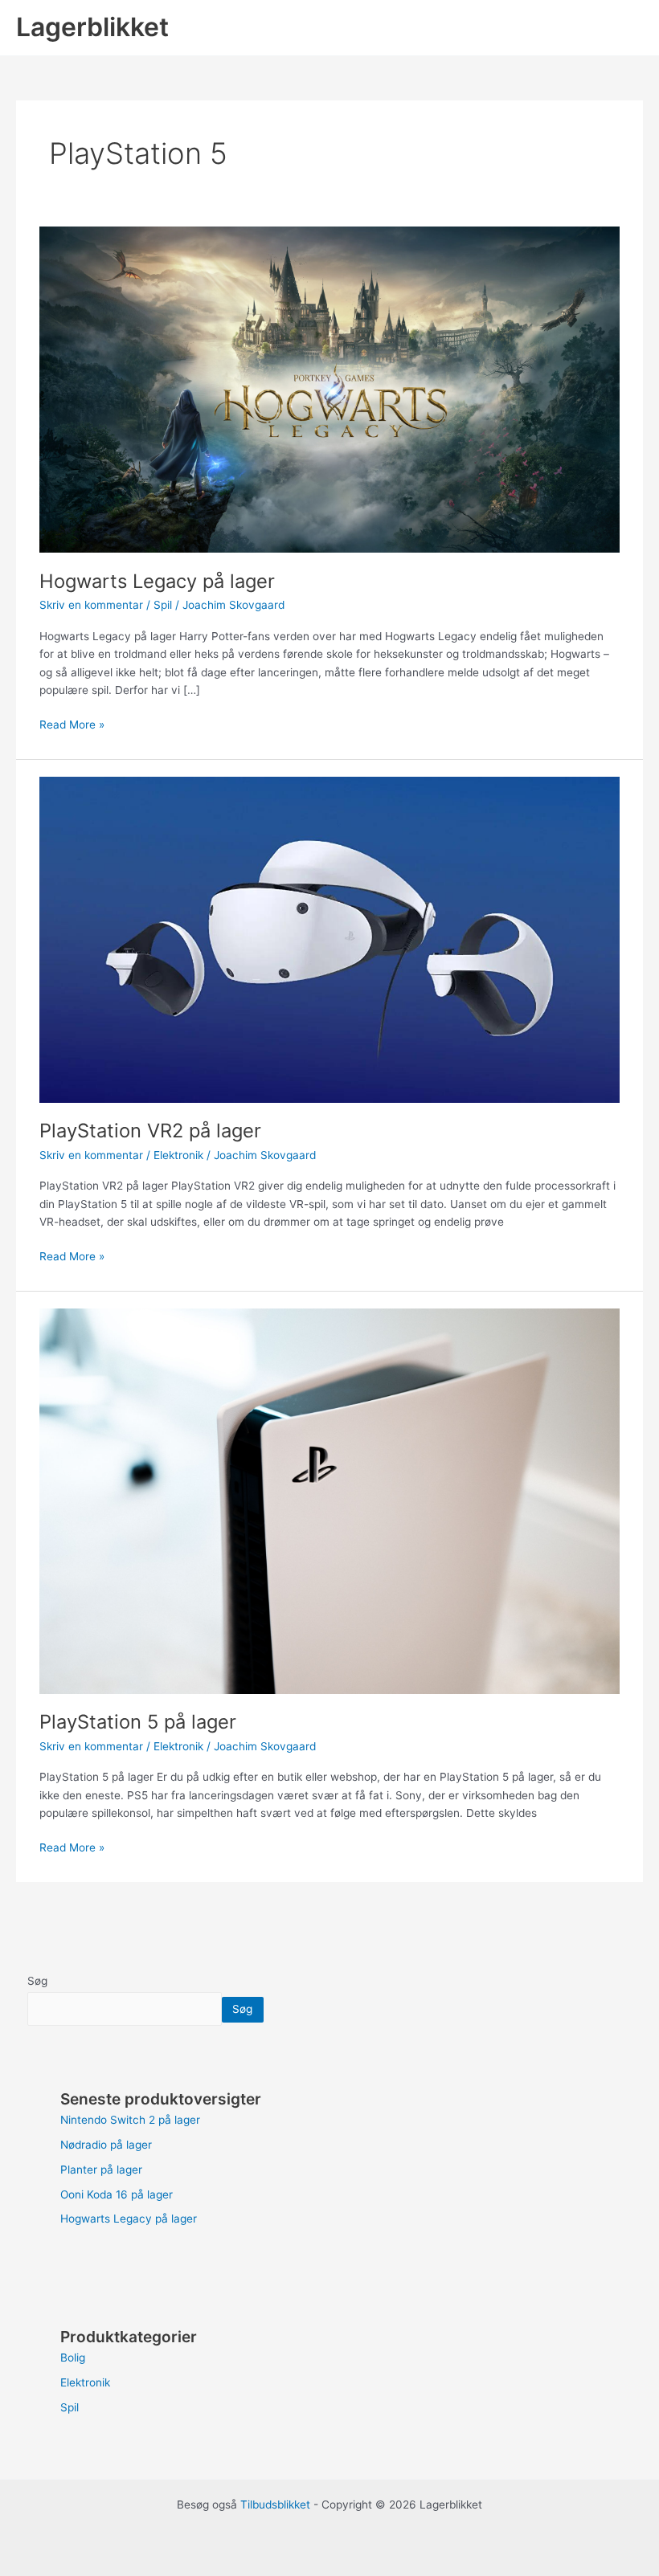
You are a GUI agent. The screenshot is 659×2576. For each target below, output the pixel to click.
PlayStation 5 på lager (138, 1722)
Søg (37, 1981)
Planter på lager (101, 2170)
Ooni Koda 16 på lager (117, 2194)
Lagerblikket (92, 27)
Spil (163, 605)
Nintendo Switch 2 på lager (130, 2120)
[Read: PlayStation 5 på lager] (329, 1500)
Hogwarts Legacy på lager (157, 581)
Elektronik (178, 1155)
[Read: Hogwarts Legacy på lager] (329, 389)
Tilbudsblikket (275, 2505)
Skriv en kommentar (91, 605)
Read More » (72, 723)
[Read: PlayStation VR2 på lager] (329, 939)
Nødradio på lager (106, 2145)
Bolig (73, 2358)
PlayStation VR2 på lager (150, 1131)
